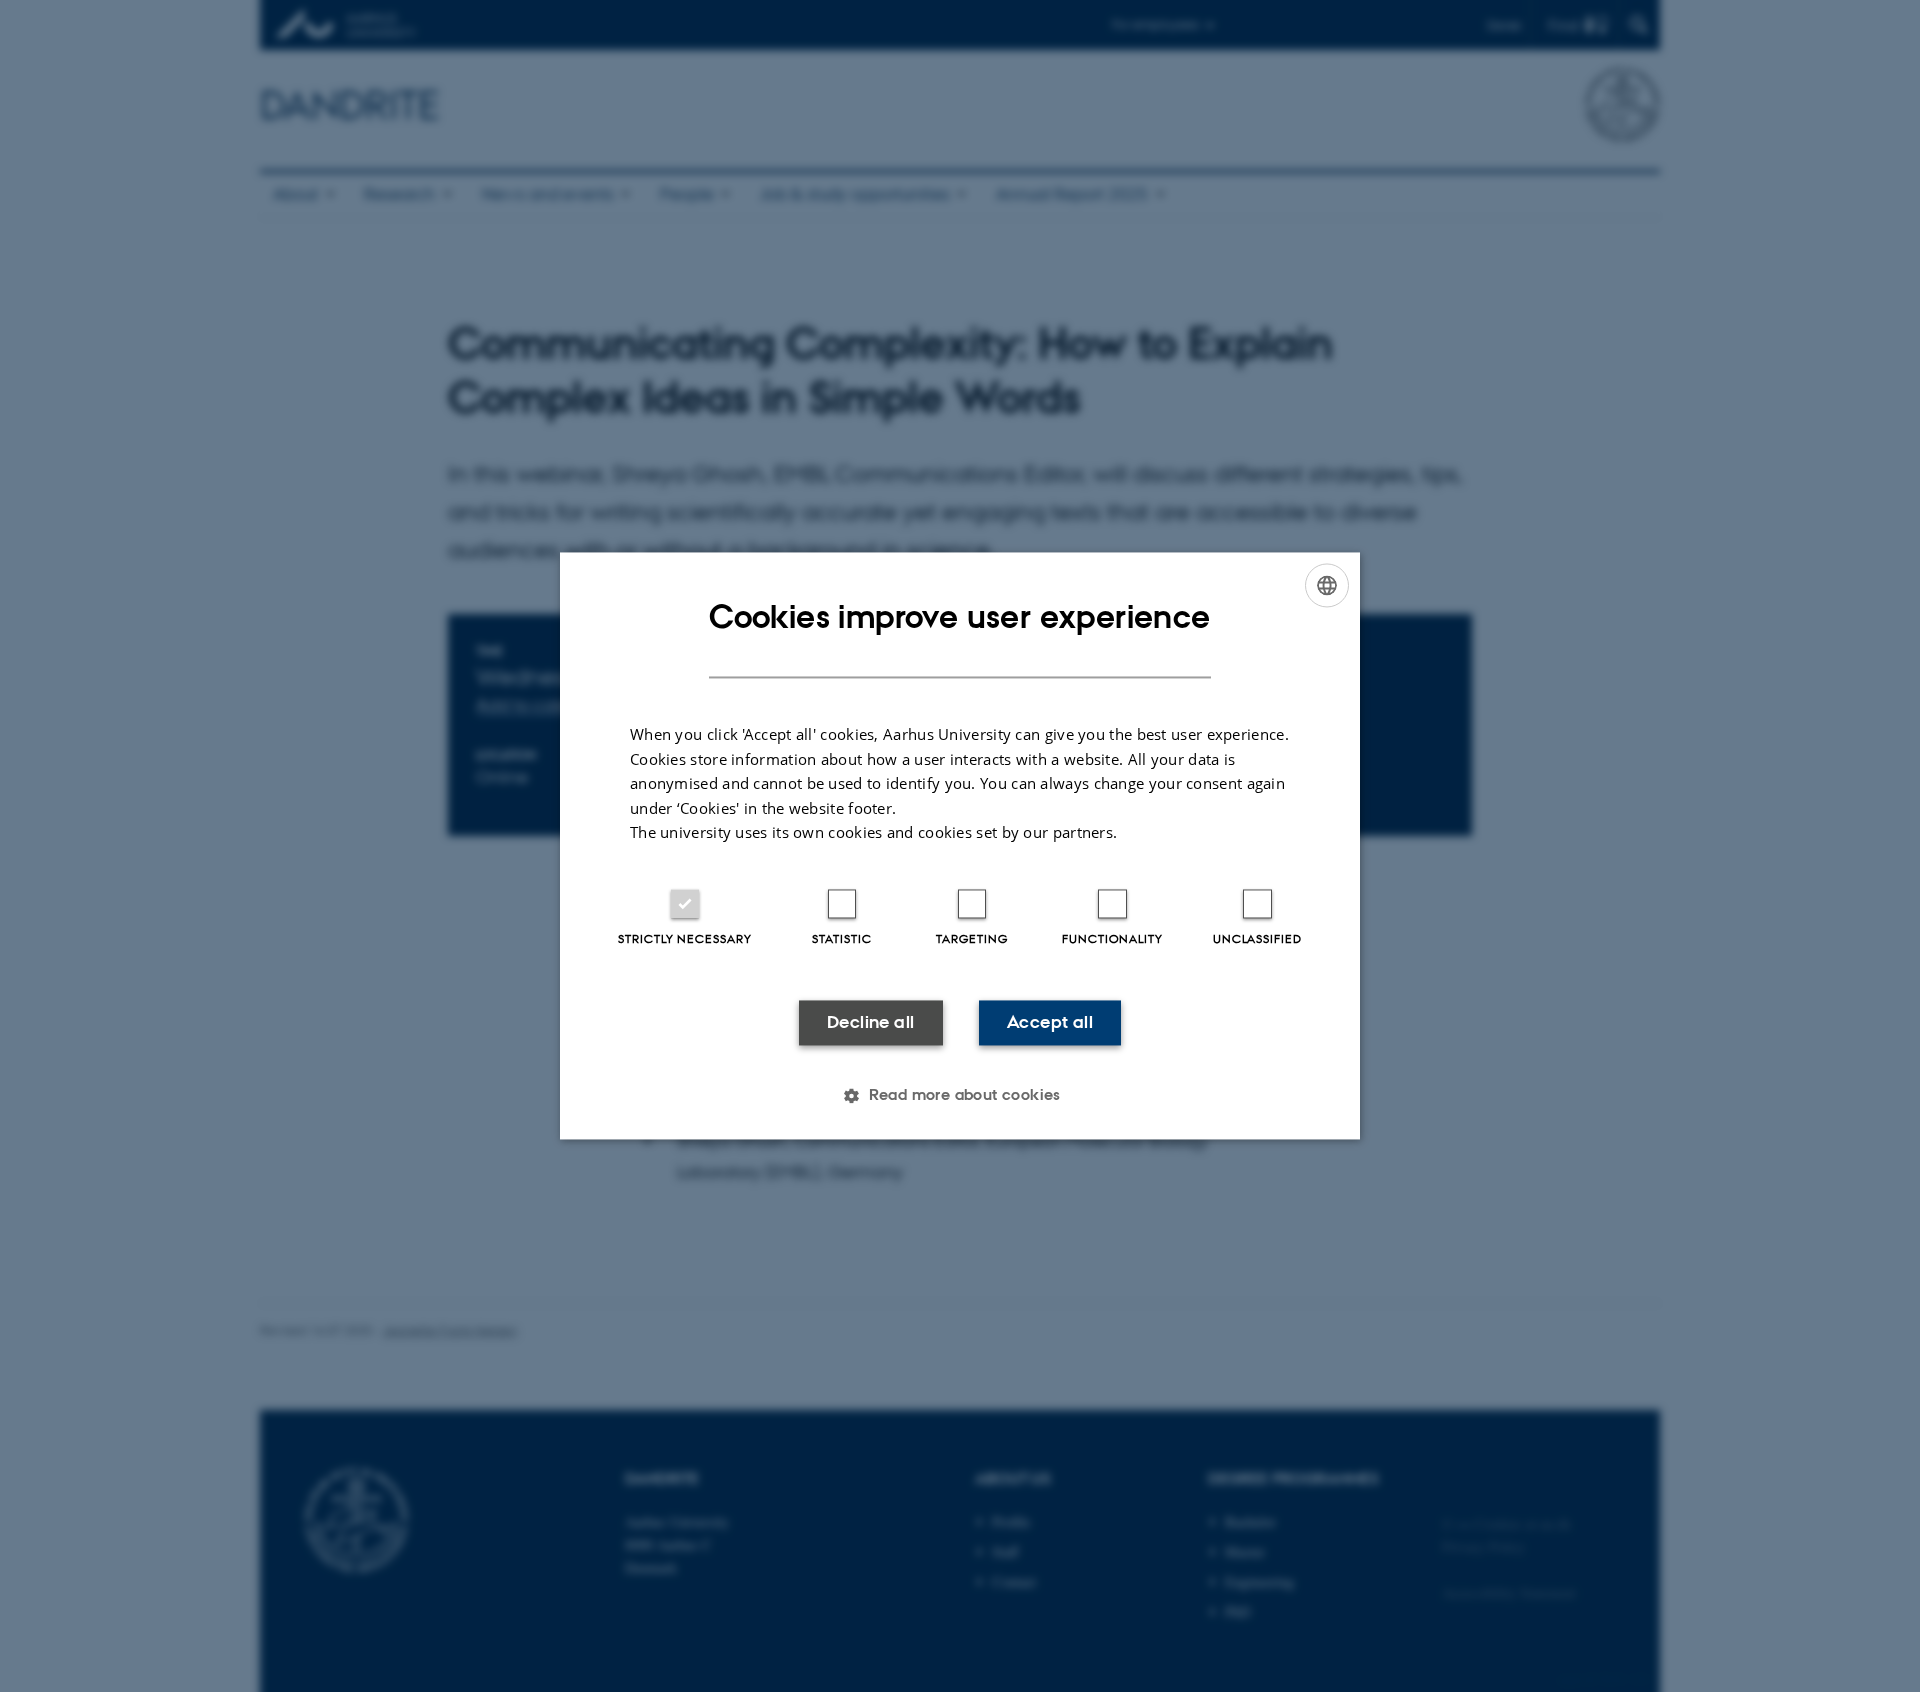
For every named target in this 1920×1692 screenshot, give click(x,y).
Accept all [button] (1050, 1022)
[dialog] (960, 845)
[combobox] (1327, 585)
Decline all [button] (870, 1022)
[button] (960, 1096)
